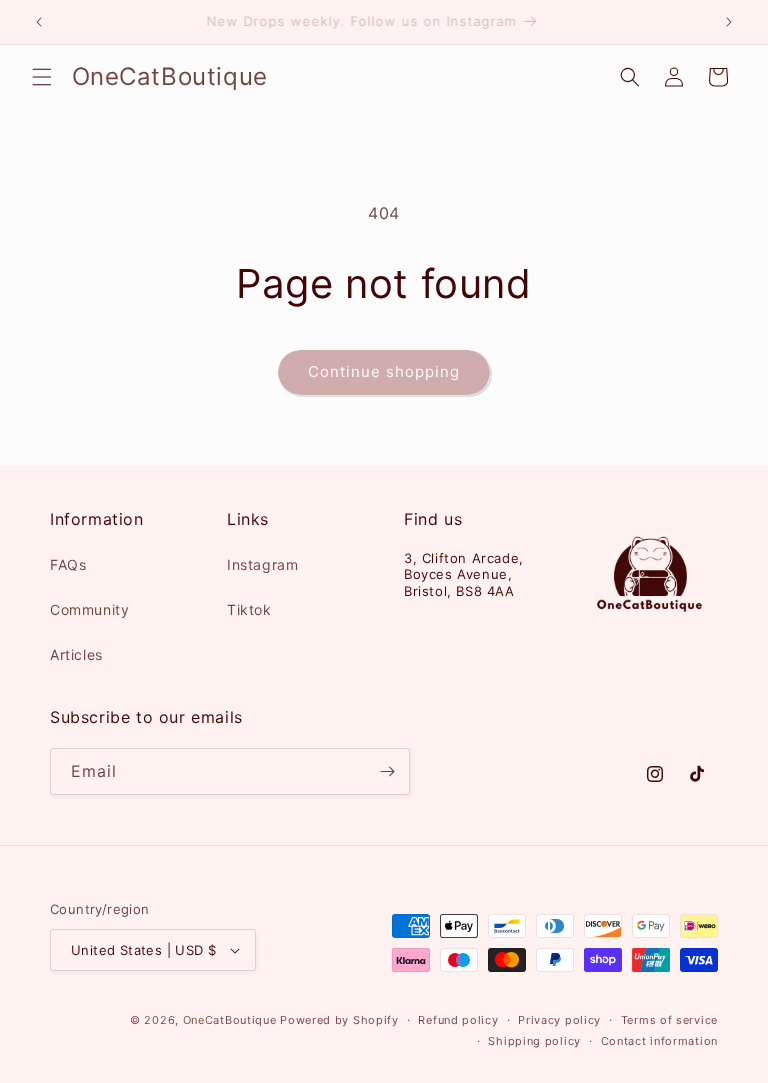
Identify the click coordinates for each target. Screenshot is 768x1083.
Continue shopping (384, 371)
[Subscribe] (387, 771)
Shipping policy (534, 1041)
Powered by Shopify (339, 1020)
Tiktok (249, 609)
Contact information (659, 1041)
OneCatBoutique (230, 1020)
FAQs (68, 564)
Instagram (262, 564)
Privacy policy (559, 1020)
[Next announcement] (729, 22)
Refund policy (458, 1020)
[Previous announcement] (39, 22)
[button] (42, 77)
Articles (76, 654)
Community (89, 609)
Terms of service (669, 1020)
